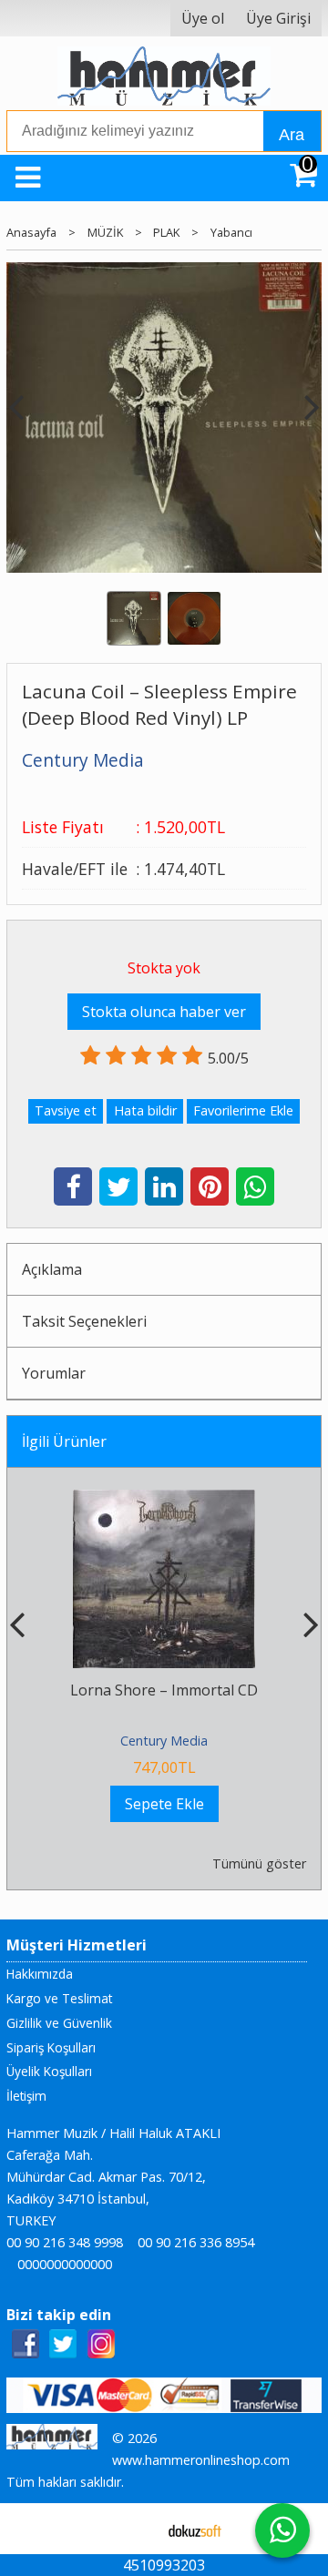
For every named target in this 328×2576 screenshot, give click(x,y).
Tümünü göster (259, 1863)
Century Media (164, 1741)
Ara (292, 135)
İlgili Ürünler (64, 1441)
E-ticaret (135, 2529)
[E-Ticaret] (195, 2529)
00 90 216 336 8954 (196, 2242)
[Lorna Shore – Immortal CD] (164, 1501)
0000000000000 (65, 2264)
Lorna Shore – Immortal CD (164, 1690)
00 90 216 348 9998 (65, 2242)
